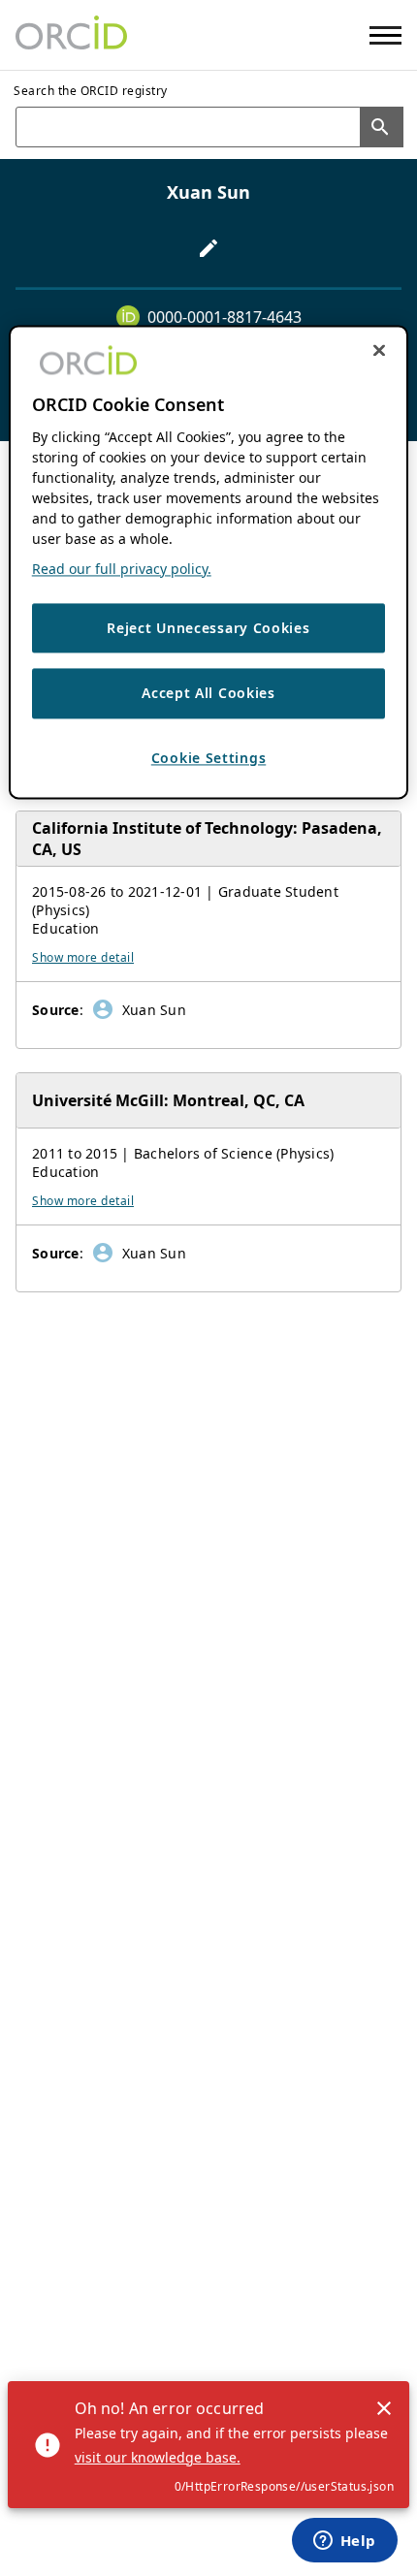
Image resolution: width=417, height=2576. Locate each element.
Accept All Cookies (208, 694)
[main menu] (385, 35)
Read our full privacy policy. (122, 569)
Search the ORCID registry (91, 91)
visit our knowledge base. (158, 2457)
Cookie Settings (209, 758)
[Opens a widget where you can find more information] (344, 2542)
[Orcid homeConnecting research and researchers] (71, 35)
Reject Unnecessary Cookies (208, 628)
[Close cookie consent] (379, 350)
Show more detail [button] (83, 957)
